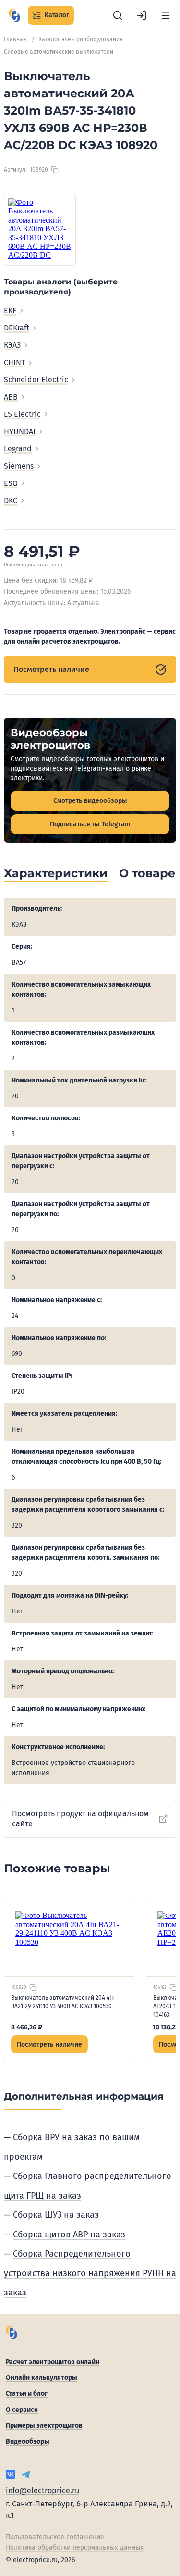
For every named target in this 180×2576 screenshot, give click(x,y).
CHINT (14, 362)
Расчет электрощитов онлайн (53, 2362)
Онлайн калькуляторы (42, 2378)
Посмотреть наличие (51, 669)
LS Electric (22, 414)
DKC (11, 500)
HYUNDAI (20, 431)
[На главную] (14, 15)
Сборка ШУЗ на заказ (56, 2215)
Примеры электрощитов (44, 2426)
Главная (15, 39)
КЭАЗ (12, 345)
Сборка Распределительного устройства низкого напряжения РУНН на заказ (90, 2273)
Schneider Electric (36, 380)
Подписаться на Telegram (90, 824)
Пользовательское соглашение (55, 2537)
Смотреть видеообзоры (90, 801)
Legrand (18, 449)
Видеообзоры (28, 2441)
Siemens (19, 466)
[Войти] (142, 15)
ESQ (11, 483)
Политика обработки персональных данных (75, 2547)
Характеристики (56, 873)
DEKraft (17, 328)
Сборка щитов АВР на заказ (69, 2235)
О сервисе (22, 2410)
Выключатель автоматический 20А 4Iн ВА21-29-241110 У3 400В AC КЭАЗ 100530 (63, 2002)
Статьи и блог (27, 2394)
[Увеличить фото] (40, 230)
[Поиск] (118, 15)
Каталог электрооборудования (81, 39)
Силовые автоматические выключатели (59, 52)
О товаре (147, 873)
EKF (10, 311)
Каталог (57, 15)
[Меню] (166, 15)
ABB (11, 397)
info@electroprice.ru (42, 2490)
